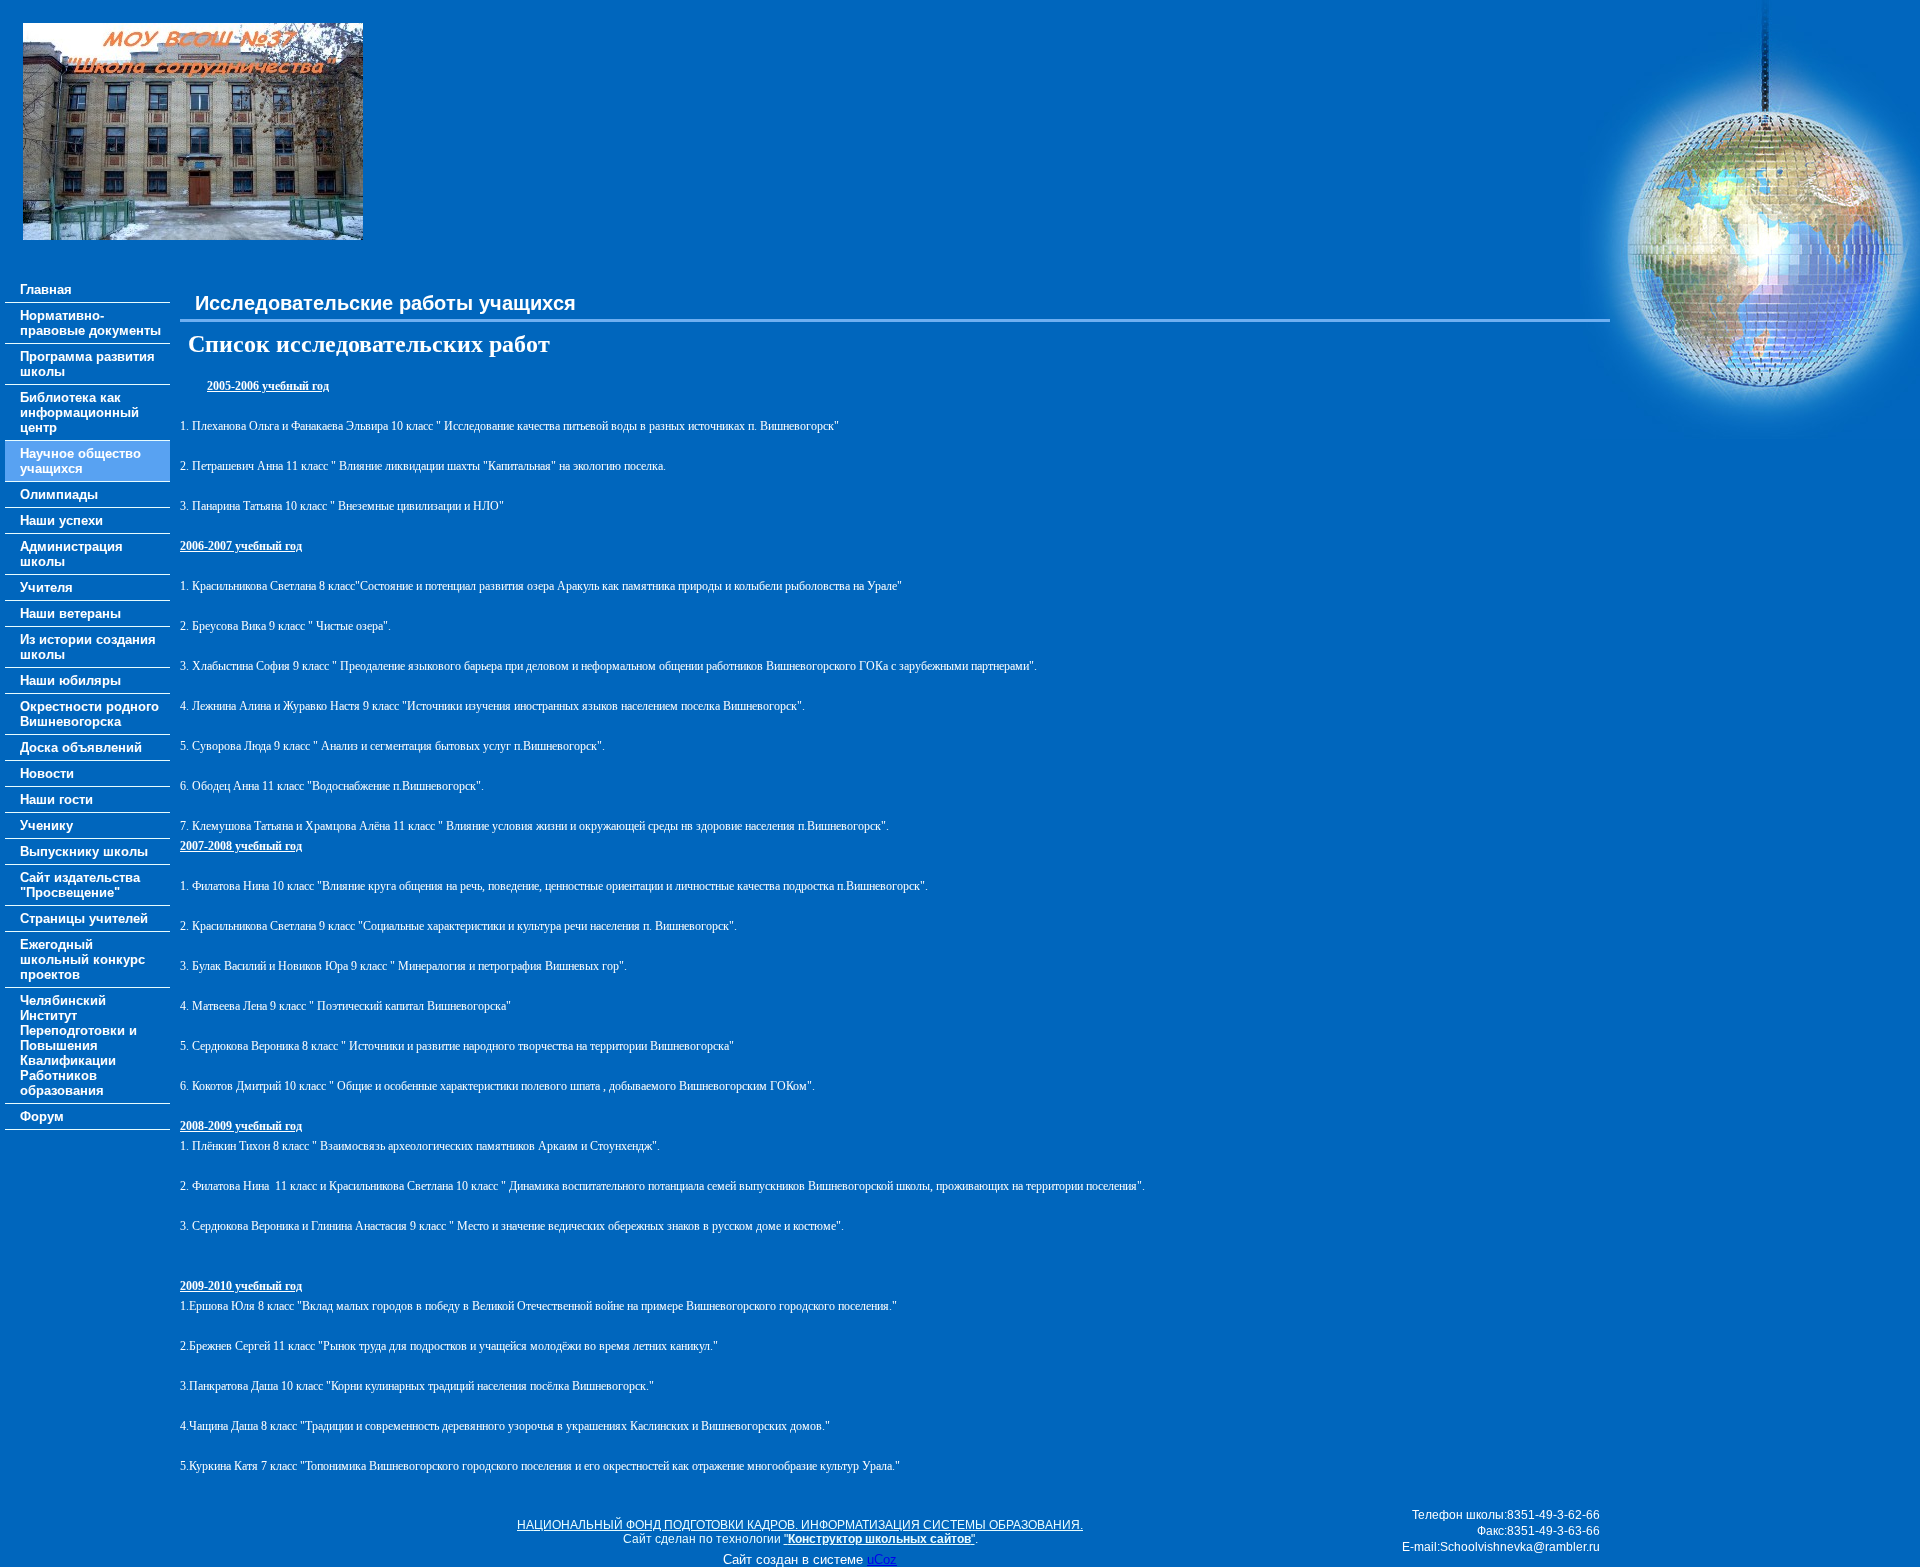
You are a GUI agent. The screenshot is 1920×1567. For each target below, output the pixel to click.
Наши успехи (61, 520)
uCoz (882, 1559)
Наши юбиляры (70, 680)
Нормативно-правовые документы (90, 323)
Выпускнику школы (84, 851)
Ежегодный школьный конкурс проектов (82, 959)
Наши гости (56, 799)
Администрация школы (71, 554)
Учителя (46, 587)
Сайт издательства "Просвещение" (80, 885)
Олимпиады (59, 494)
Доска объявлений (81, 747)
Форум (42, 1116)
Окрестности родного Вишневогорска (89, 714)
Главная (46, 289)
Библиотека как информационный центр (79, 412)
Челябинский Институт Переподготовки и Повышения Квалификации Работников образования (78, 1045)
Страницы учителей (84, 918)
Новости (47, 773)
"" (879, 1539)
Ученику (46, 825)
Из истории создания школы (88, 647)
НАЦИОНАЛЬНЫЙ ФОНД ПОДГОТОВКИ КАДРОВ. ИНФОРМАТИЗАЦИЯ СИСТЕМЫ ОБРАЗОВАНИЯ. (800, 1525)
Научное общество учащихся (80, 461)
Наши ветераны (70, 613)
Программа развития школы (87, 364)
